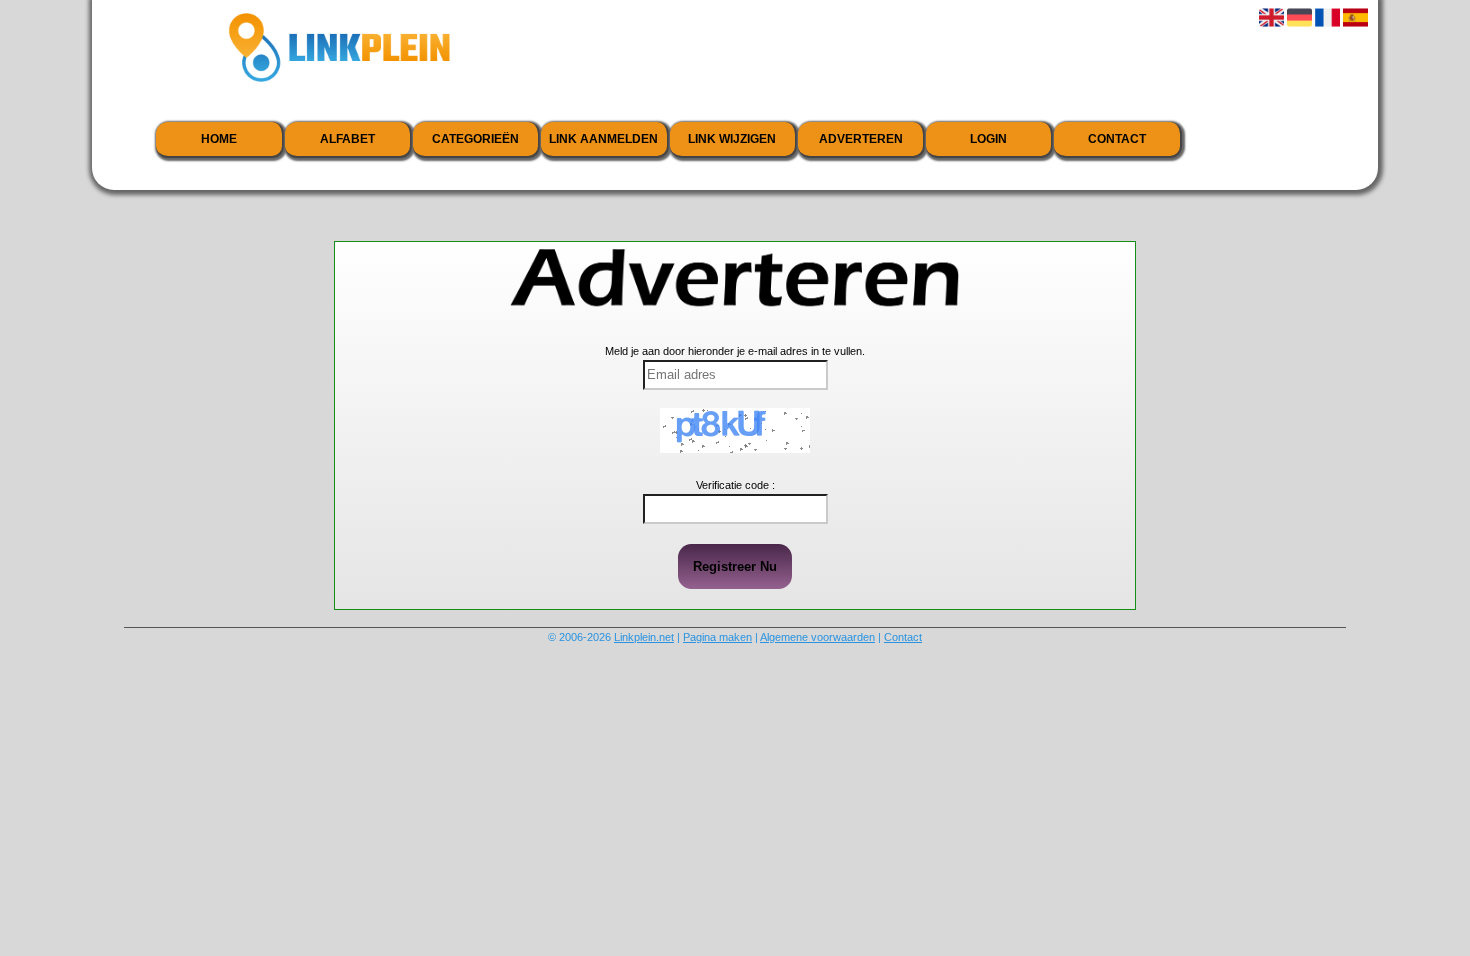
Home (219, 139)
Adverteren (861, 139)
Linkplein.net (644, 637)
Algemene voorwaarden (817, 637)
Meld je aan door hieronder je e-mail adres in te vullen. (735, 351)
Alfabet (347, 139)
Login (988, 139)
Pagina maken (717, 637)
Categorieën (475, 139)
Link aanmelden (603, 139)
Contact (1117, 139)
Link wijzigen (732, 139)
